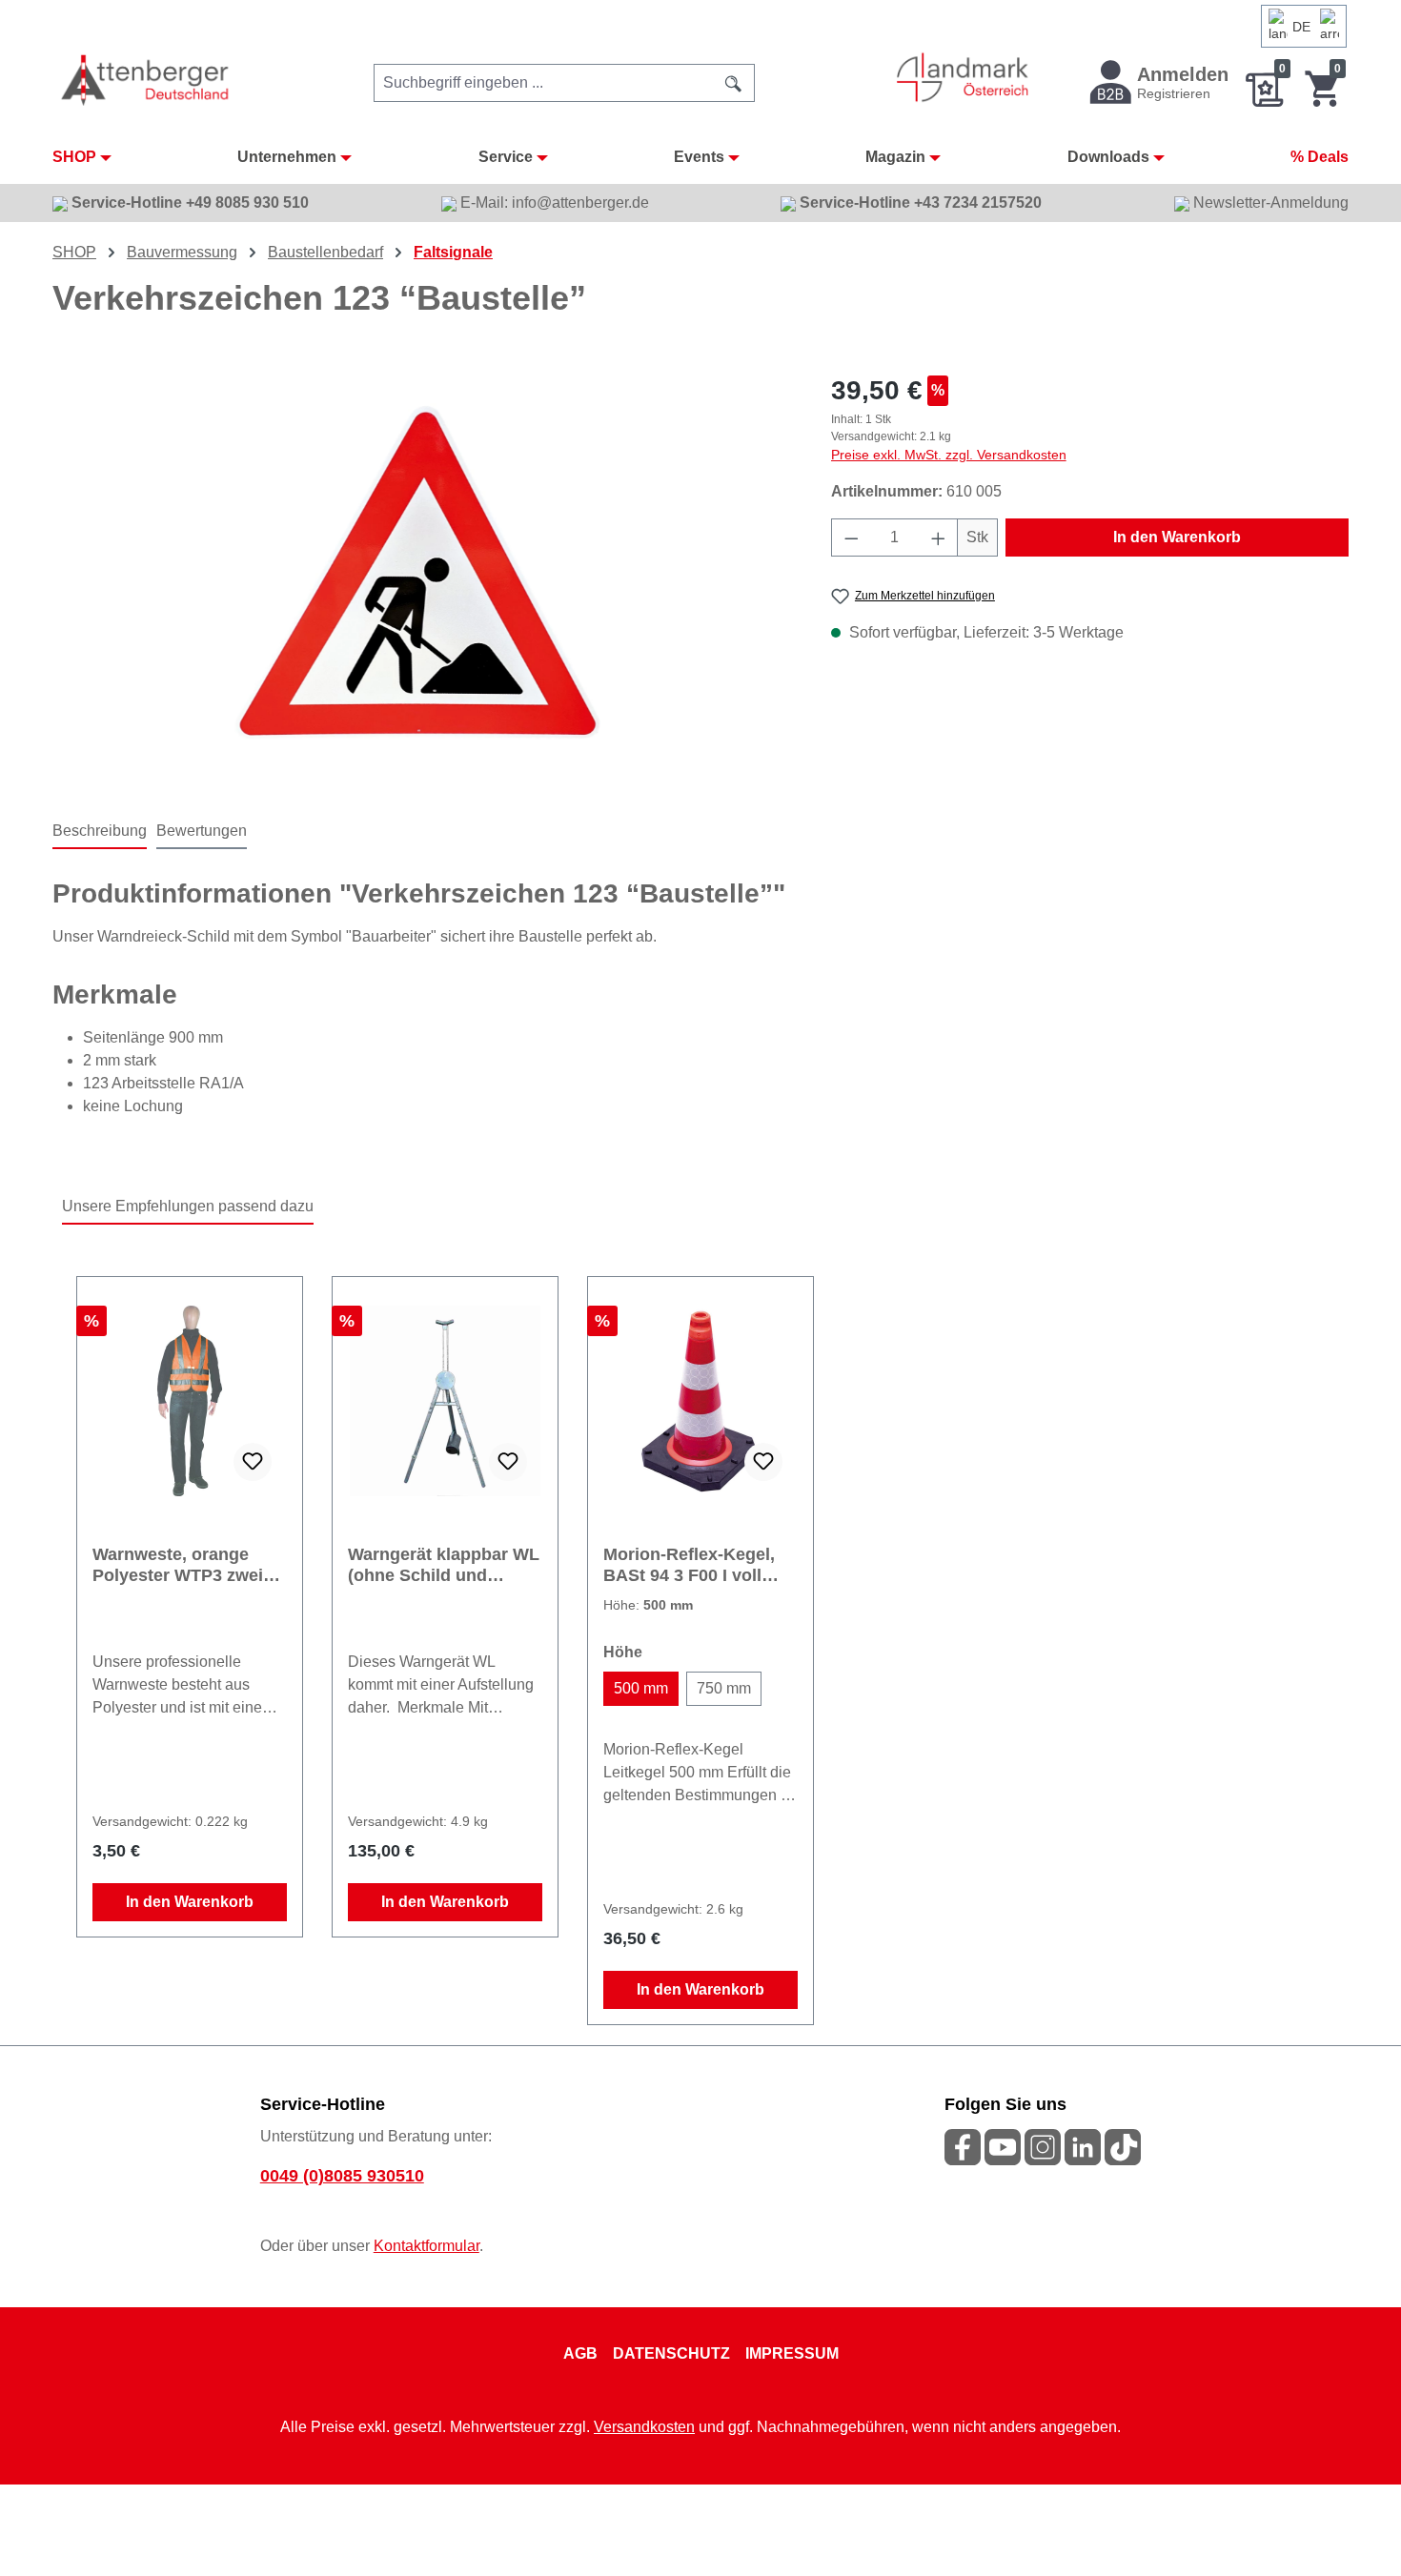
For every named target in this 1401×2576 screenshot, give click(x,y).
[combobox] (544, 83)
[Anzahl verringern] (851, 538)
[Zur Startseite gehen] (146, 80)
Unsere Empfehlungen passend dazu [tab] (188, 1206)
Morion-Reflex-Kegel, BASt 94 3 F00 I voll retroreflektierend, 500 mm (693, 1565)
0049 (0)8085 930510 (342, 2176)
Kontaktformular (426, 2246)
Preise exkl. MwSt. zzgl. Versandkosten (949, 455)
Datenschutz (671, 2353)
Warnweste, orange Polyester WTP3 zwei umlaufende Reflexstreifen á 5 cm (178, 1565)
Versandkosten (644, 2427)
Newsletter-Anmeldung (1269, 203)
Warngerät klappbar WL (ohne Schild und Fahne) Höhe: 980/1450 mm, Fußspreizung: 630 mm (444, 1565)
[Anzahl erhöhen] (939, 538)
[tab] (100, 832)
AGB (580, 2353)
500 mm (641, 1688)
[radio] (641, 1689)
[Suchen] (734, 83)
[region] (423, 576)
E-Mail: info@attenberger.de (553, 203)
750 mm (724, 1688)
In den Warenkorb (1177, 537)
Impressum (792, 2353)
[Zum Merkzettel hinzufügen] (253, 1462)
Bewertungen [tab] (202, 831)
